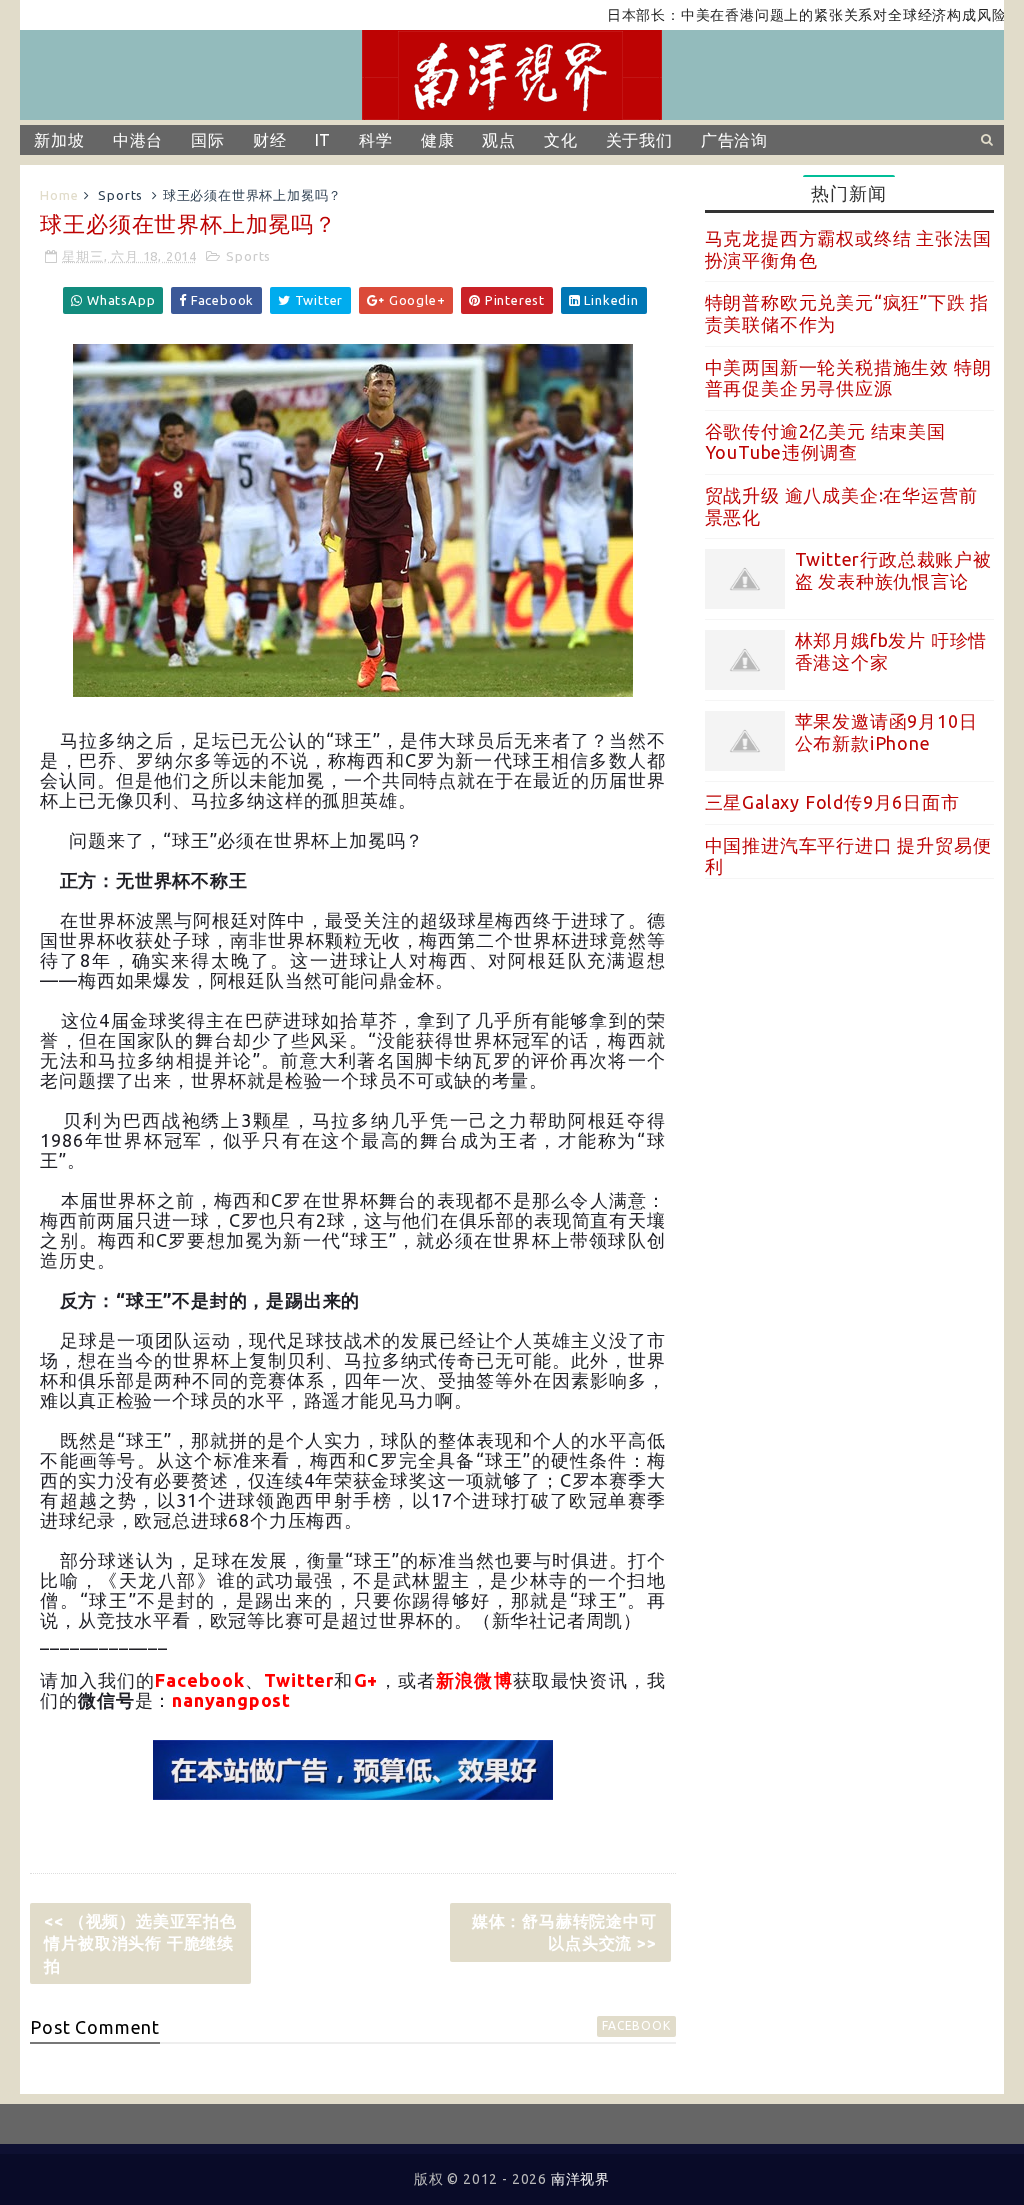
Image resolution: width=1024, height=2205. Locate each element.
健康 (438, 140)
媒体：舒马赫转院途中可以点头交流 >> (564, 1932)
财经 (270, 140)
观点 (499, 140)
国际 (208, 140)
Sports (120, 195)
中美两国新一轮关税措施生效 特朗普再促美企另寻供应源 (848, 378)
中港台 (138, 140)
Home (59, 195)
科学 (376, 140)
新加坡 (59, 140)
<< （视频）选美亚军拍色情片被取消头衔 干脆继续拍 (140, 1943)
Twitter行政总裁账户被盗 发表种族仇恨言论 (893, 570)
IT (323, 140)
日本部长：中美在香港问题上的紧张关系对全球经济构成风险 (762, 15)
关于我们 (639, 140)
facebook (636, 2025)
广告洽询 (734, 140)
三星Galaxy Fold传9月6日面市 (832, 802)
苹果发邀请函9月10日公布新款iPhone (886, 732)
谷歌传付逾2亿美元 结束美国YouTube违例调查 (825, 442)
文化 (561, 140)
